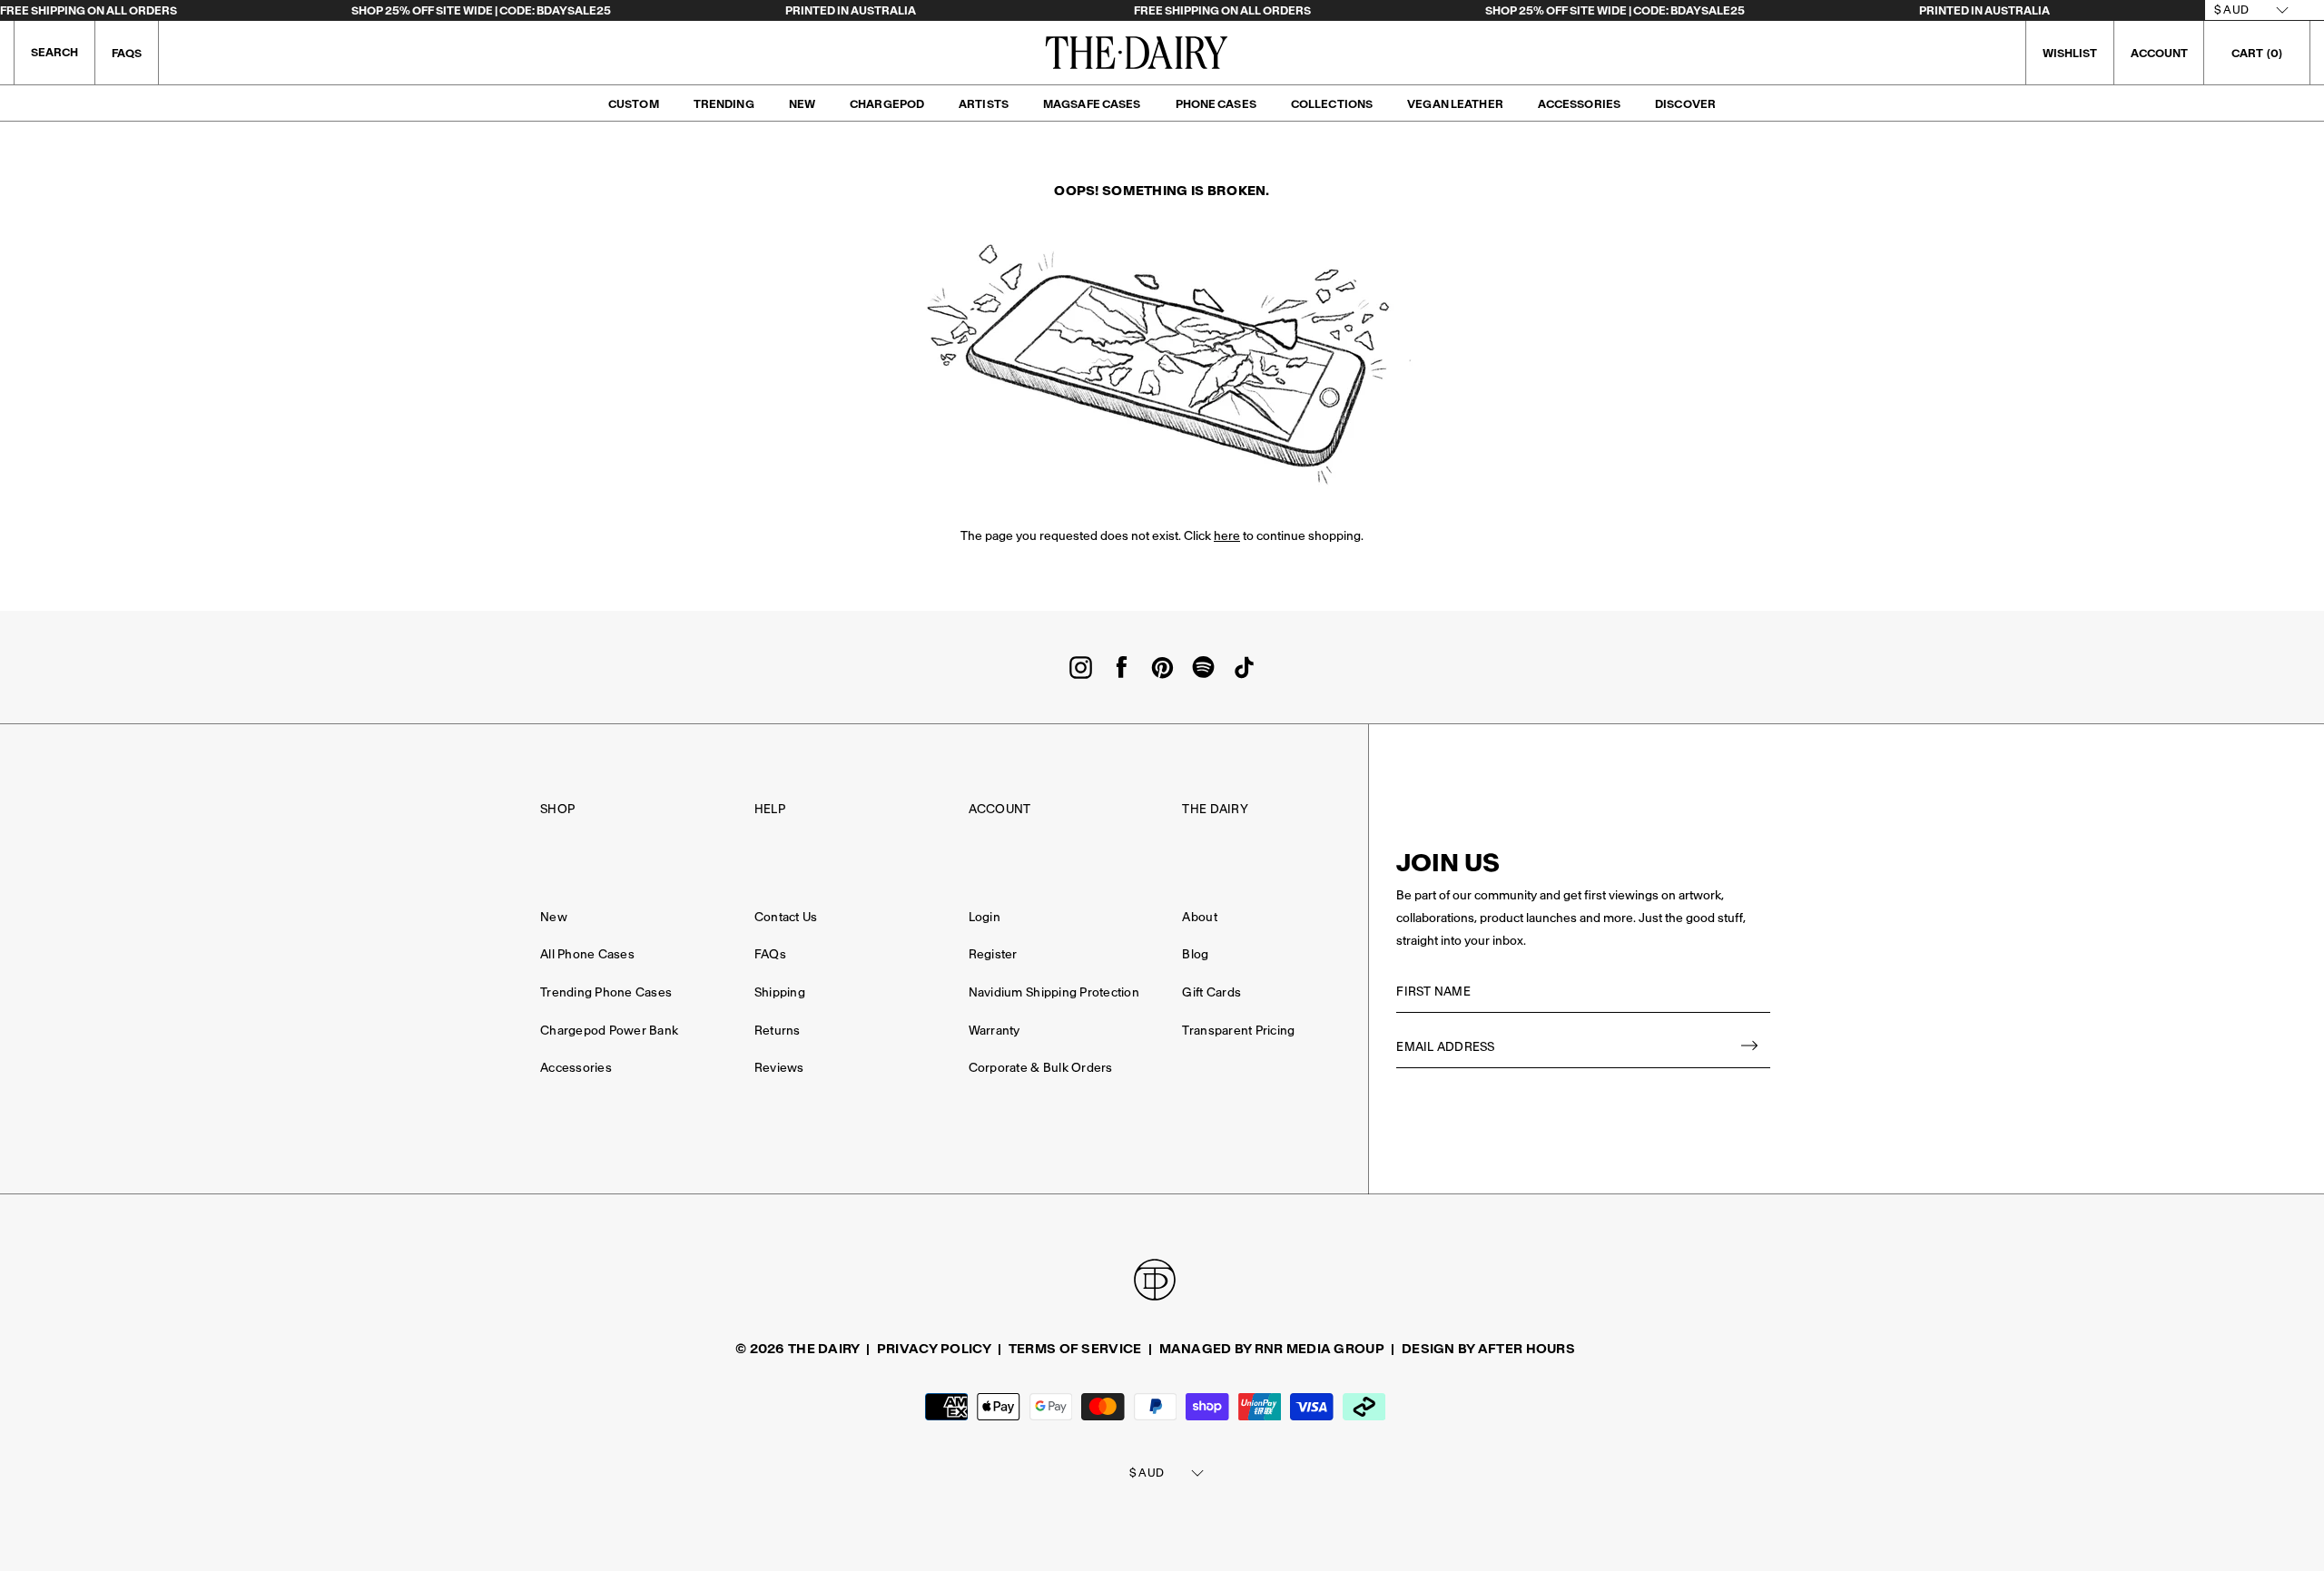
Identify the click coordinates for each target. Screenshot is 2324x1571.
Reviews (779, 1068)
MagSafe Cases (1092, 104)
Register (993, 954)
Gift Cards (1211, 992)
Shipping (780, 992)
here (1227, 536)
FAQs (127, 53)
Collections (1332, 104)
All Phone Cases (587, 954)
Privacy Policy (934, 1349)
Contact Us (786, 917)
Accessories (1579, 104)
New (802, 104)
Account (1000, 809)
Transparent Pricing (1238, 1031)
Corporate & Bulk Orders (1041, 1068)
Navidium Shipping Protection (1054, 992)
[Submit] (1750, 1048)
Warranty (995, 1031)
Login (985, 917)
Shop (557, 809)
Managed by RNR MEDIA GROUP (1272, 1349)
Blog (1195, 954)
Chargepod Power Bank (609, 1031)
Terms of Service (1075, 1349)
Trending (724, 104)
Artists (984, 104)
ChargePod (887, 104)
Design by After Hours (1488, 1349)
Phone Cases (1216, 104)
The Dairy (1215, 809)
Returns (778, 1031)
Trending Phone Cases (606, 992)
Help (770, 809)
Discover (1685, 104)
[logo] (1137, 53)
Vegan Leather (1455, 104)
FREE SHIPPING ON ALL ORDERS (89, 10)
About (1199, 917)
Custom (634, 104)
